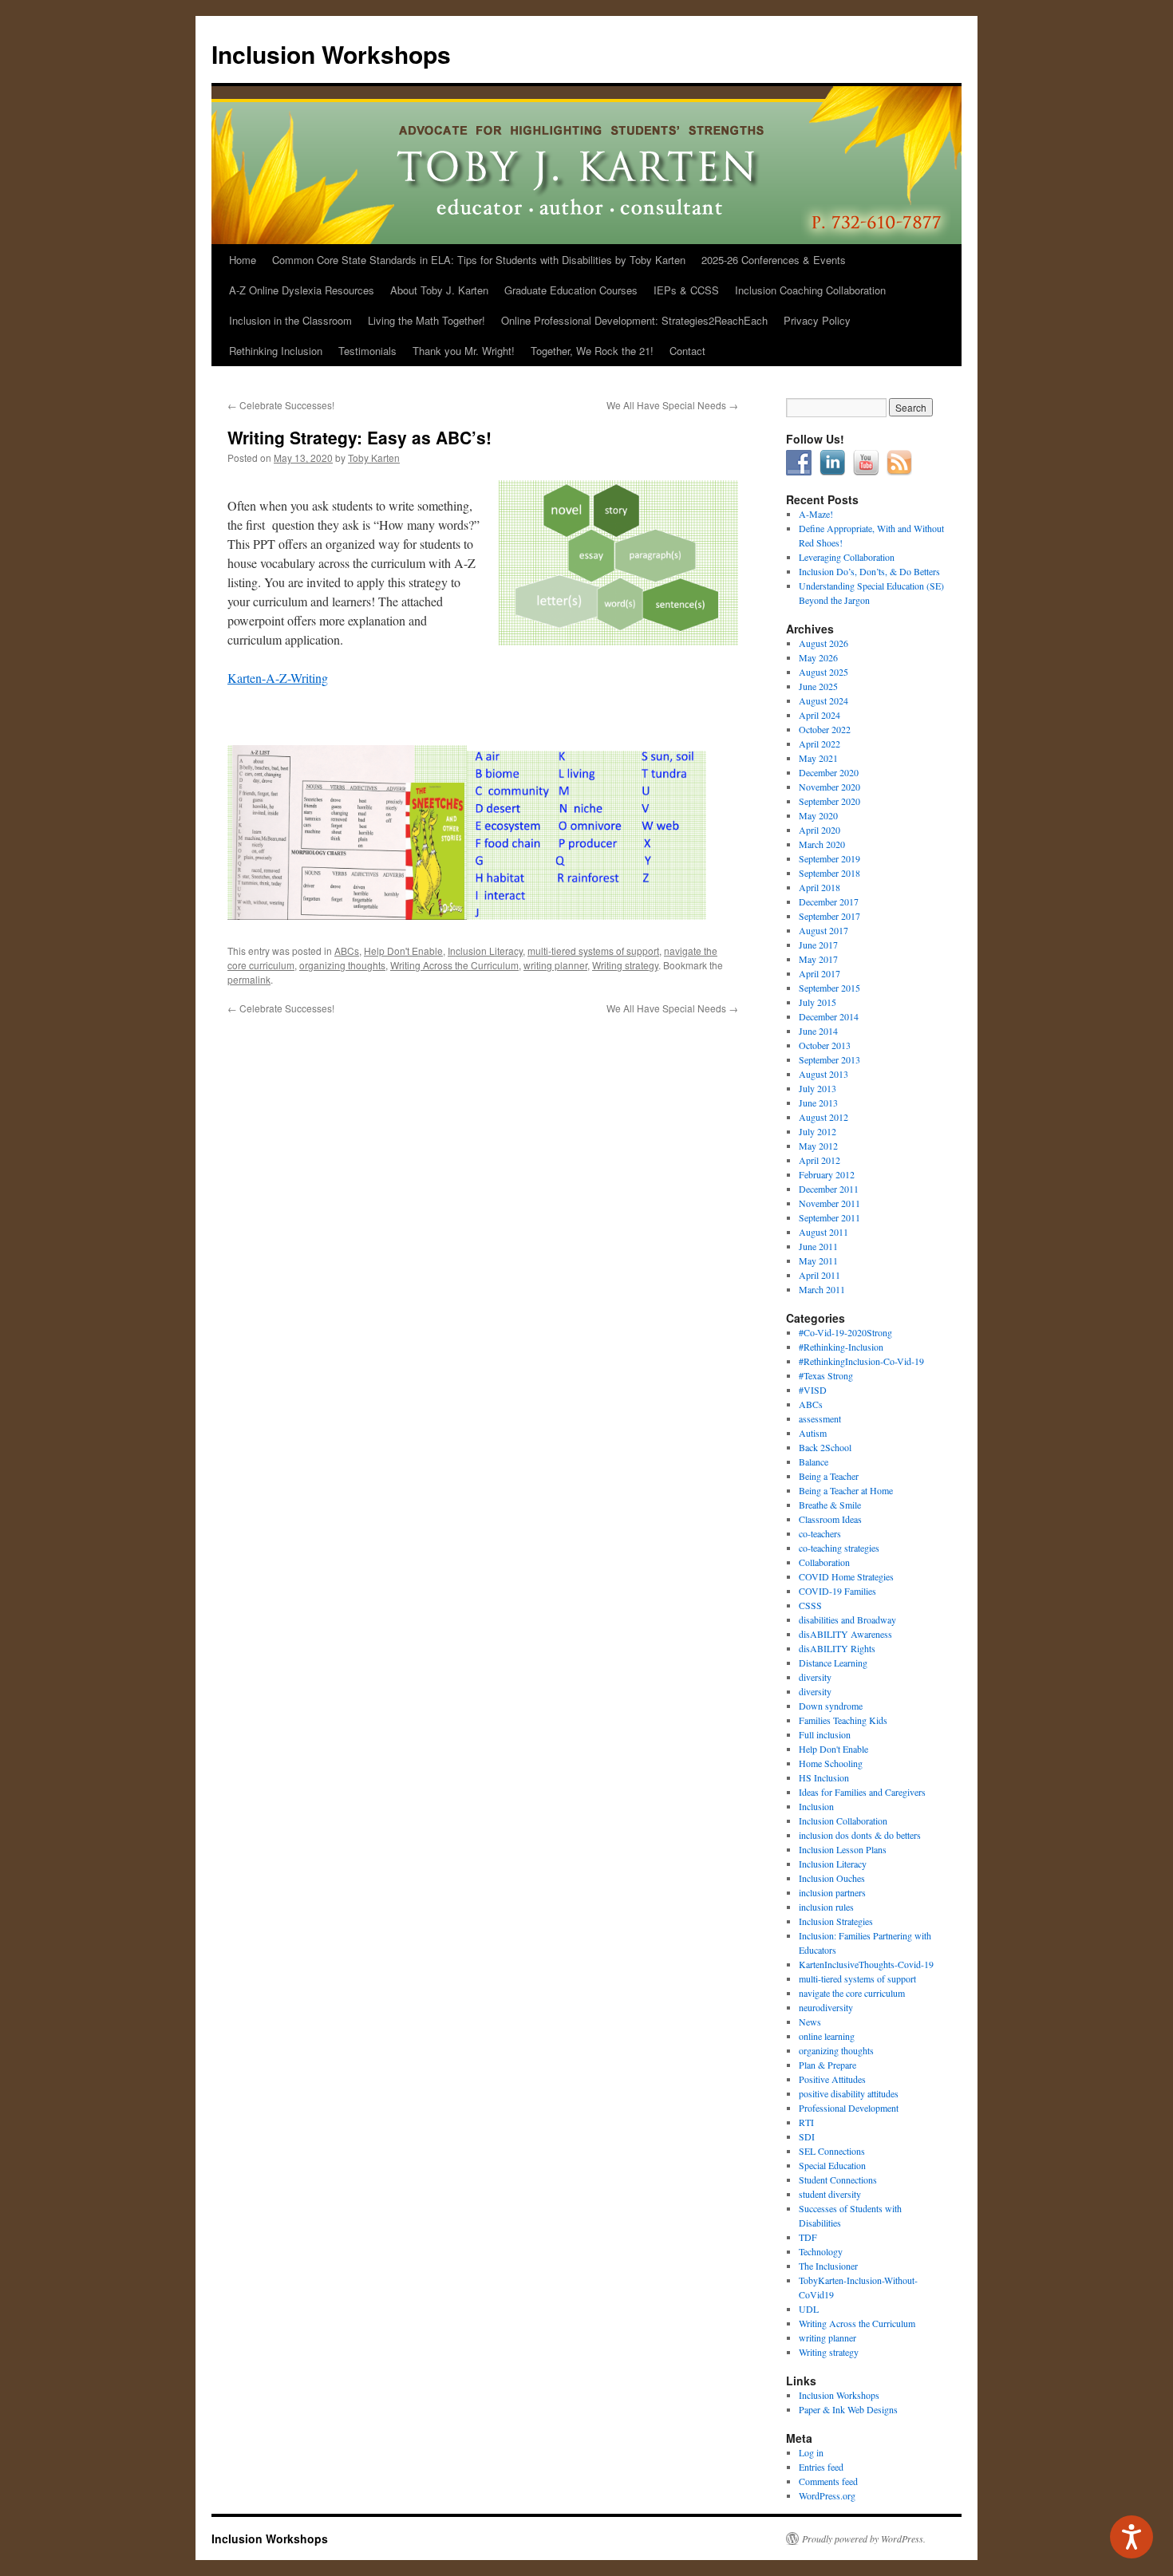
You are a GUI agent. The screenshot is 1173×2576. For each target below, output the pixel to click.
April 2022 (820, 744)
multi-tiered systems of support (593, 951)
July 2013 (818, 1088)
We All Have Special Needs (672, 405)
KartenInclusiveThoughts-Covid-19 (866, 1964)
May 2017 (818, 959)
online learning (827, 2036)
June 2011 (818, 1246)
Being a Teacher (829, 1476)
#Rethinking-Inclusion (841, 1347)
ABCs (347, 951)
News (810, 2022)
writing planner (555, 965)
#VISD (813, 1390)
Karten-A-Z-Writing (278, 678)
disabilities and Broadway (847, 1619)
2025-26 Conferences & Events (774, 260)
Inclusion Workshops (331, 54)
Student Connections (838, 2180)
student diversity (830, 2194)
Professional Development (849, 2108)
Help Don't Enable (403, 951)
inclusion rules (826, 1907)
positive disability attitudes (849, 2093)
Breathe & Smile (830, 1505)
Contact (687, 351)
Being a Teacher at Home (846, 1490)
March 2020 (822, 844)
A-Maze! (816, 514)
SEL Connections (832, 2151)
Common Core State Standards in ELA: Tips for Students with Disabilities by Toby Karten (479, 260)
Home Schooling (831, 1763)
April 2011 (820, 1275)
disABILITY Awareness (845, 1634)
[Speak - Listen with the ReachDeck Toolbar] (1132, 2537)
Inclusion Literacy (485, 951)
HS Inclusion (824, 1777)
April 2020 (820, 830)
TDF (808, 2237)
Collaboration (824, 1562)
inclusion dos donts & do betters (860, 1835)
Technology (821, 2251)
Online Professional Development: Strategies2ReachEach (634, 320)
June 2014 (818, 1031)
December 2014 (829, 1016)
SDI (807, 2136)
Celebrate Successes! (281, 405)
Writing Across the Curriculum (454, 965)
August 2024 (823, 700)
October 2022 (825, 729)
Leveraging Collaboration (847, 557)
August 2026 (823, 643)
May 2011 (818, 1260)
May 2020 (818, 815)
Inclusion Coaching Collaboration (810, 290)
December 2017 (829, 901)
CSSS (810, 1605)
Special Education (832, 2165)
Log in (811, 2452)
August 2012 (823, 1117)
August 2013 (823, 1074)
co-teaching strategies (839, 1548)
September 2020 (829, 801)
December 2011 (829, 1189)
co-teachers (820, 1533)
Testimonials (367, 351)
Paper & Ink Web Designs (848, 2409)
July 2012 (818, 1131)
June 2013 (818, 1103)
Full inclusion (825, 1734)
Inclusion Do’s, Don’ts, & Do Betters (869, 571)
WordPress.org (827, 2495)
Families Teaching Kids (843, 1720)
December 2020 (829, 772)
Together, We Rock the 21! (592, 351)
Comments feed (828, 2481)
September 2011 (829, 1217)
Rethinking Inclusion (276, 351)
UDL (809, 2309)
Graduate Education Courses (571, 290)
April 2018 (820, 887)
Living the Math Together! (427, 320)
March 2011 (822, 1289)
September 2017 (829, 916)
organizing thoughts (342, 965)
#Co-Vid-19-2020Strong (845, 1332)
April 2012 (820, 1160)
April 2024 (820, 715)
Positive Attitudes (832, 2079)
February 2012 (827, 1174)
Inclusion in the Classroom (290, 320)
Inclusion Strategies (836, 1921)
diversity (815, 1677)
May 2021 (818, 758)
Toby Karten (374, 458)
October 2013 (825, 1045)
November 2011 (829, 1203)
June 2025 (818, 686)
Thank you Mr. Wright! (464, 351)
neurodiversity (826, 2007)
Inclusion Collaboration (843, 1821)
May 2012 (818, 1146)
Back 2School (825, 1447)
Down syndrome (831, 1706)
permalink (249, 979)
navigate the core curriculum (852, 1993)
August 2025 (823, 672)
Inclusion (816, 1806)
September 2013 (829, 1059)
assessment (820, 1418)
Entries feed (821, 2467)
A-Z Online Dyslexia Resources (302, 290)
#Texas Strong (826, 1375)
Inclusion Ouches (832, 1878)
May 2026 (818, 657)
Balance (814, 1462)
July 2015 (818, 1002)
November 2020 (829, 787)
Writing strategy (625, 965)
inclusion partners (832, 1892)
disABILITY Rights (837, 1648)
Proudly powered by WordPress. (864, 2539)
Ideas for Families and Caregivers (862, 1792)
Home (243, 260)
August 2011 (823, 1232)
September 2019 (829, 858)
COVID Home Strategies (846, 1576)
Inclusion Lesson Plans (843, 1849)
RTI (806, 2122)
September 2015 (829, 988)
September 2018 (829, 873)
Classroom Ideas (830, 1519)
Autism (813, 1433)
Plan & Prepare (827, 2065)
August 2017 (823, 930)
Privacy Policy (817, 320)
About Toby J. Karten (439, 290)
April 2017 (820, 973)
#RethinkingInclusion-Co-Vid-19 (861, 1361)
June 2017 (818, 945)
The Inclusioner (828, 2266)
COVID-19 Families (837, 1591)
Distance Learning (833, 1663)
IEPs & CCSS (686, 290)
